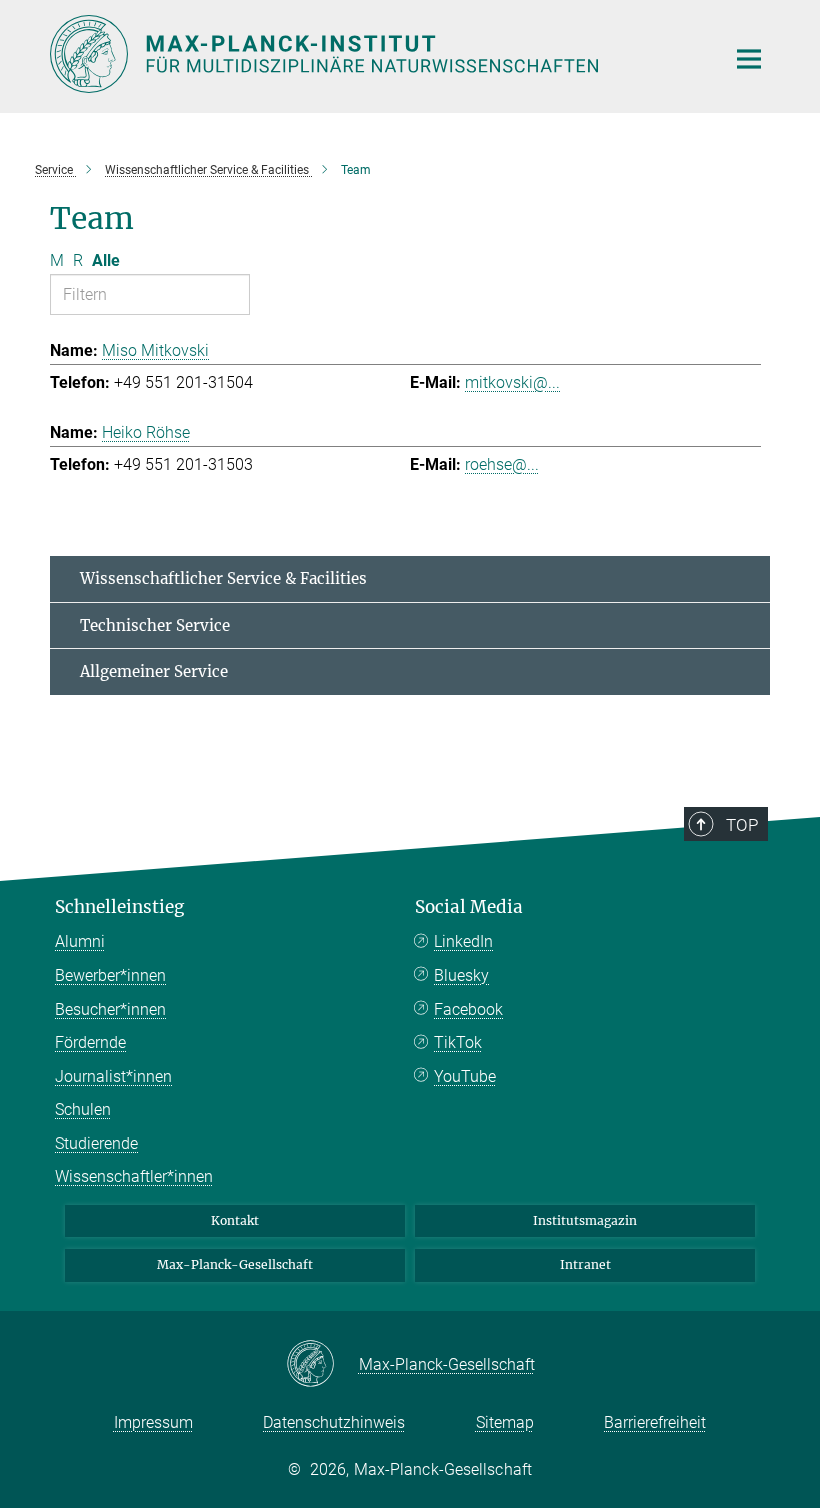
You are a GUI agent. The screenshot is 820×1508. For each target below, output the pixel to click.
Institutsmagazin (585, 1220)
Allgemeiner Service (154, 671)
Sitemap (505, 1422)
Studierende (96, 1143)
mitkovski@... (512, 382)
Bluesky (461, 975)
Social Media (469, 907)
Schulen (83, 1109)
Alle (106, 260)
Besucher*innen (110, 1009)
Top (742, 825)
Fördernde (90, 1042)
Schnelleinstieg (119, 907)
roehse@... (502, 464)
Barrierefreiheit (655, 1422)
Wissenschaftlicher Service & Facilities (223, 578)
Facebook (468, 1009)
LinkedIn (463, 941)
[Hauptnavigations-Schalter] (749, 59)
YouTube (465, 1076)
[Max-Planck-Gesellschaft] (322, 1365)
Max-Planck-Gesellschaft (235, 1264)
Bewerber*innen (110, 975)
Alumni (80, 941)
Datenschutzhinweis (334, 1422)
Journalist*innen (113, 1076)
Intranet (585, 1264)
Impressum (153, 1422)
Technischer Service (155, 625)
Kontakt (235, 1220)
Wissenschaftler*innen (134, 1176)
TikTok (458, 1042)
